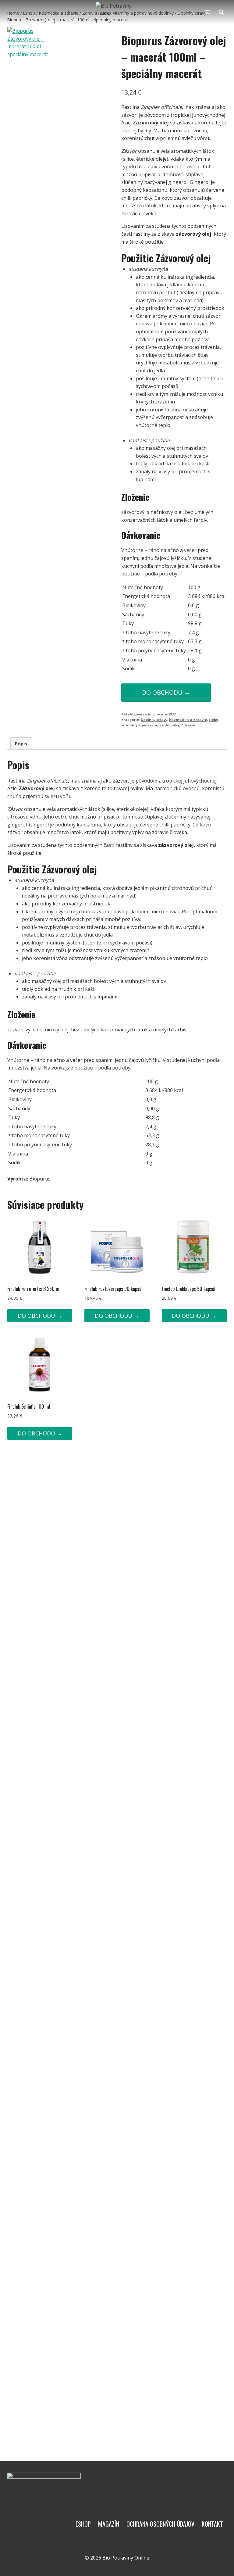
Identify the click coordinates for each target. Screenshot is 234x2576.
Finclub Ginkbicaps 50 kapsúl (189, 1289)
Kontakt (212, 2524)
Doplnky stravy (154, 720)
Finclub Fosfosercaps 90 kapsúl (113, 1289)
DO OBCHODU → (166, 692)
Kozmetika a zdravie (188, 720)
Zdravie (188, 725)
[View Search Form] (221, 12)
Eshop (83, 2524)
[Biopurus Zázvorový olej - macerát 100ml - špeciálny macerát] (29, 100)
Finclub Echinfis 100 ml (29, 1406)
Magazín (109, 2524)
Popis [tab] (21, 744)
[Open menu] (207, 12)
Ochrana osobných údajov (160, 2524)
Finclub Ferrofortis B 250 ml (34, 1289)
